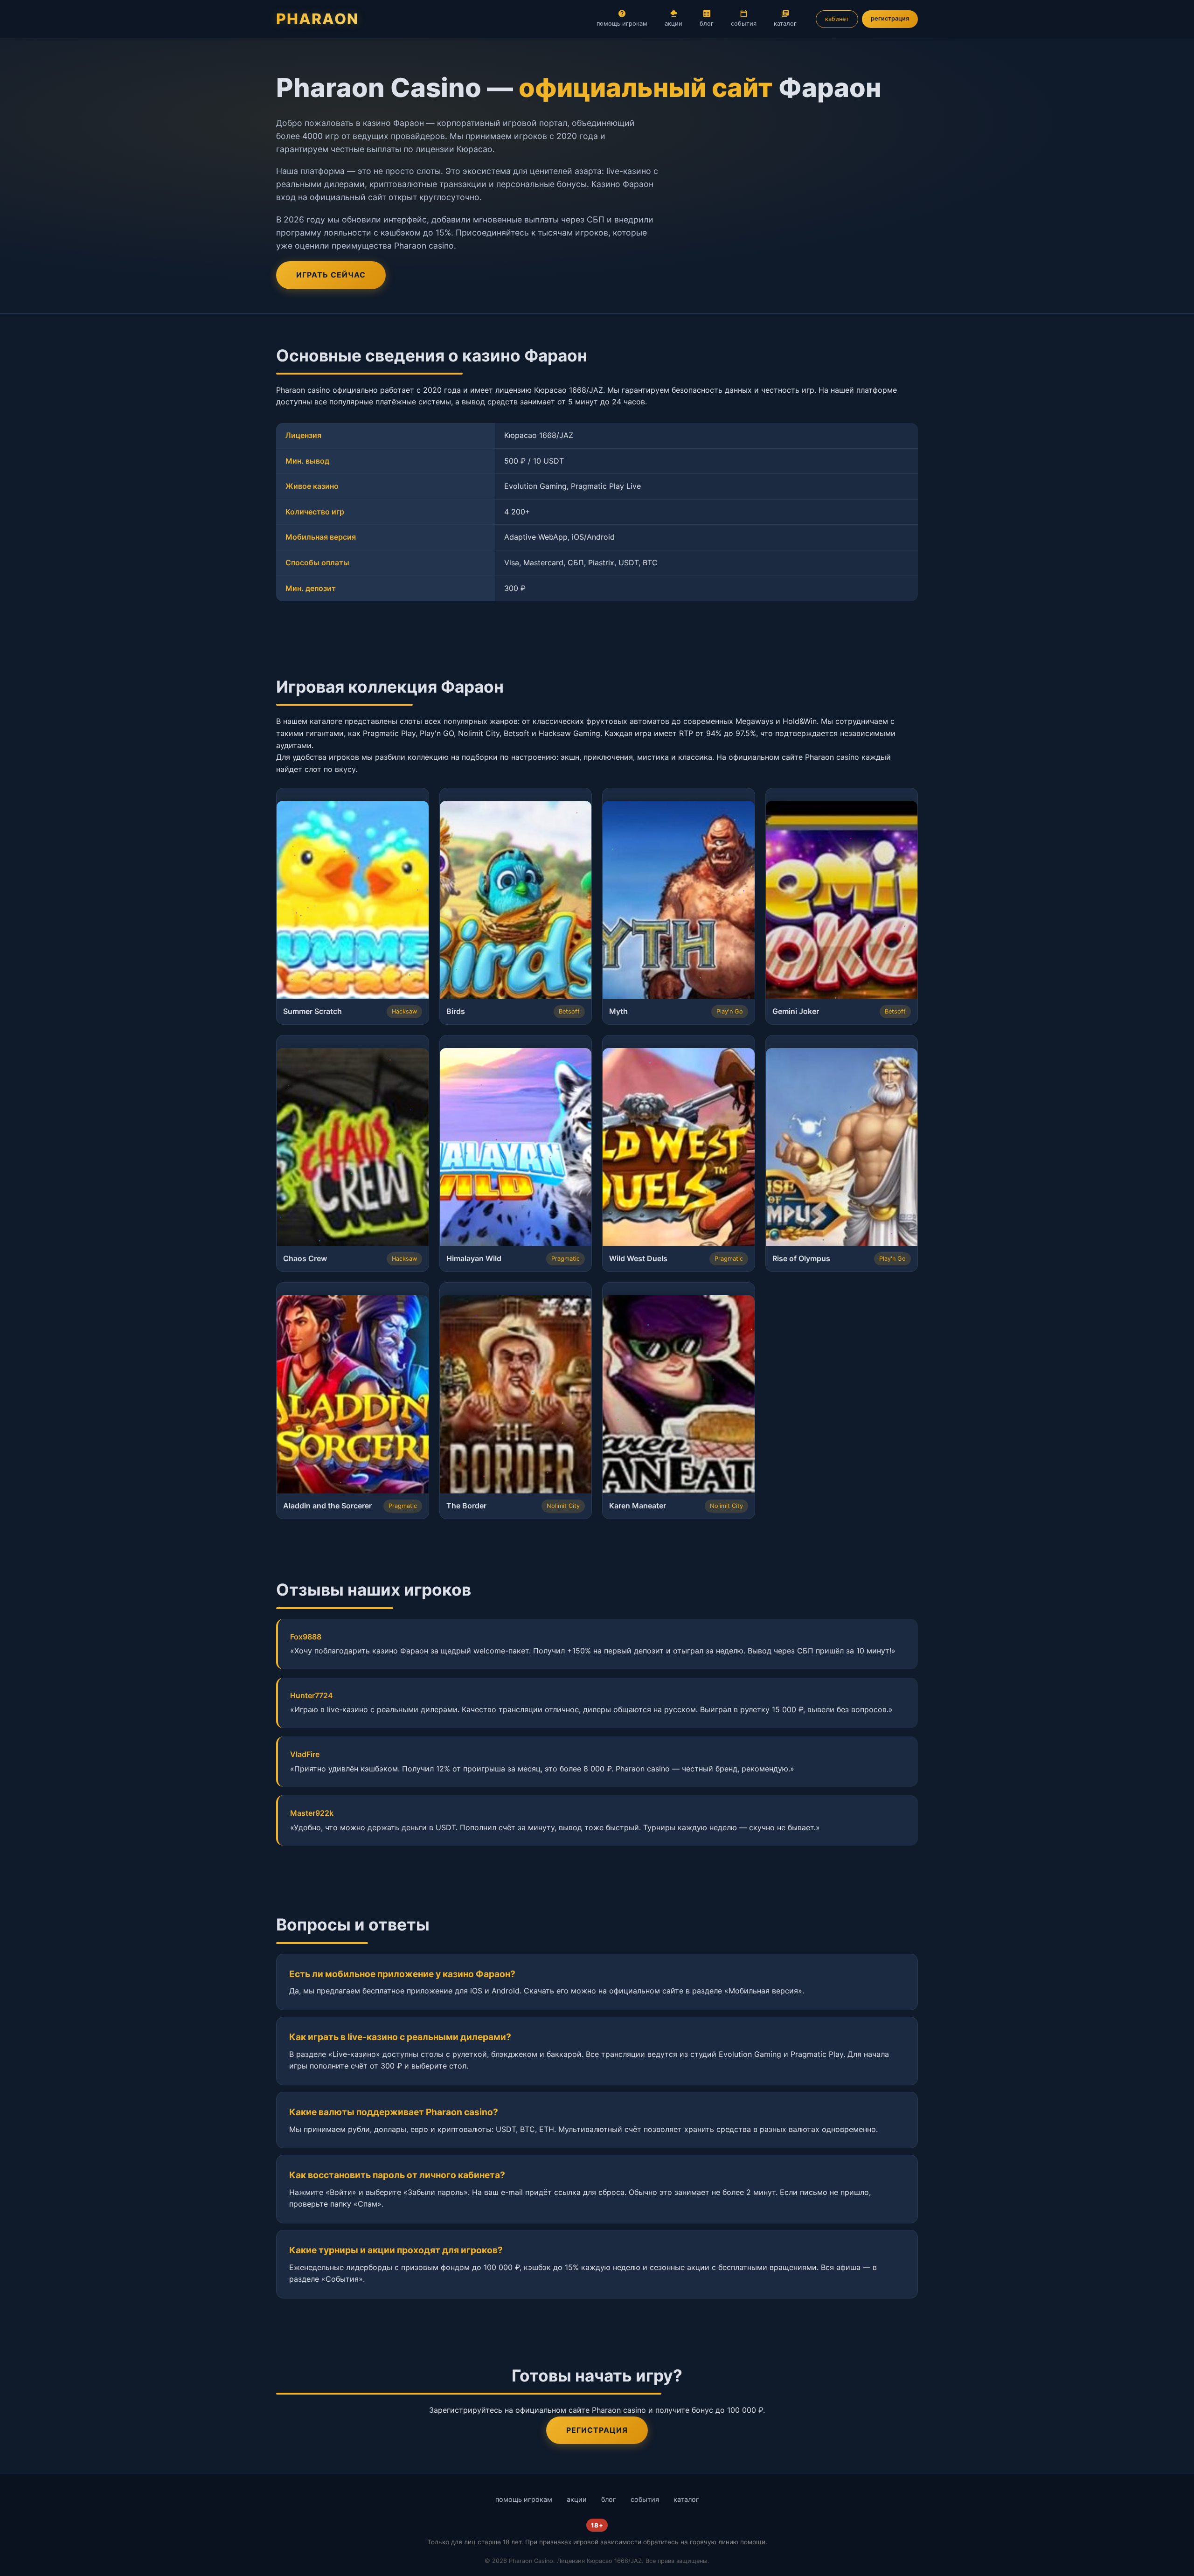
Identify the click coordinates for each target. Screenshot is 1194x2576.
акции (673, 24)
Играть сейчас (331, 275)
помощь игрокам (622, 24)
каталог (785, 24)
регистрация (890, 18)
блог (707, 24)
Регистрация (597, 2430)
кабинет (837, 19)
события (744, 24)
